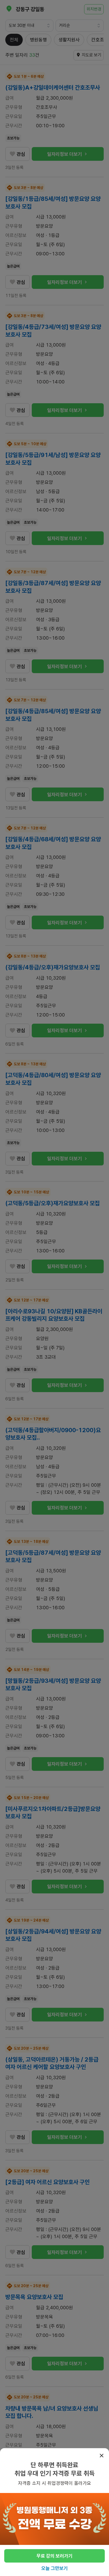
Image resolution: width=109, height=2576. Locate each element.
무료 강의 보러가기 (54, 2556)
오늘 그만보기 (54, 2568)
